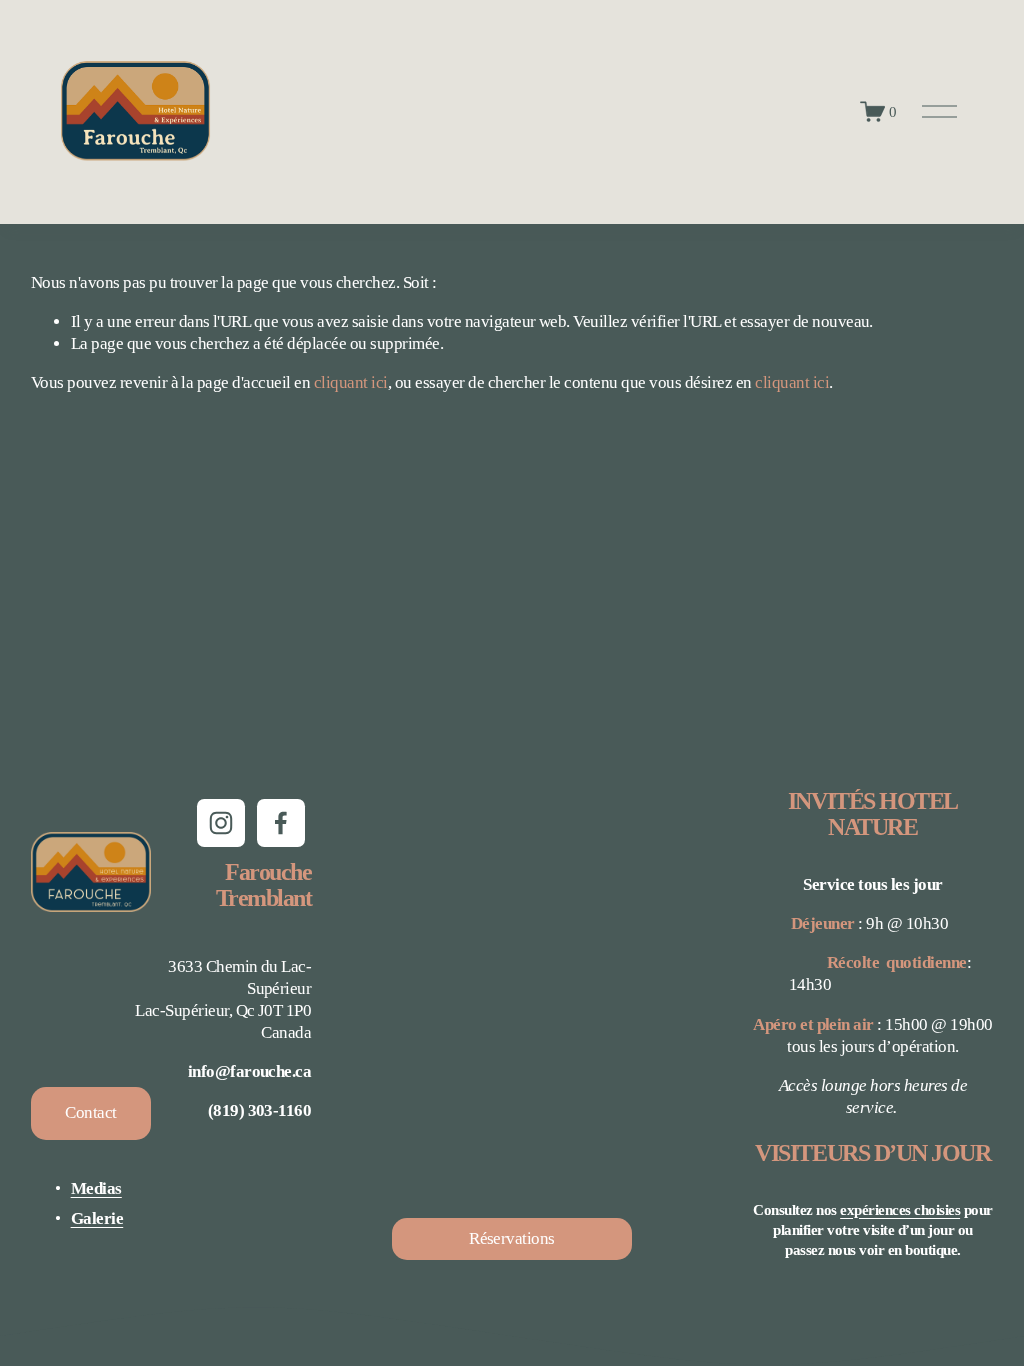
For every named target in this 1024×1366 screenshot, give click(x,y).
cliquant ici (351, 382)
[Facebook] (281, 823)
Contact (90, 1112)
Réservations (512, 1238)
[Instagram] (221, 823)
